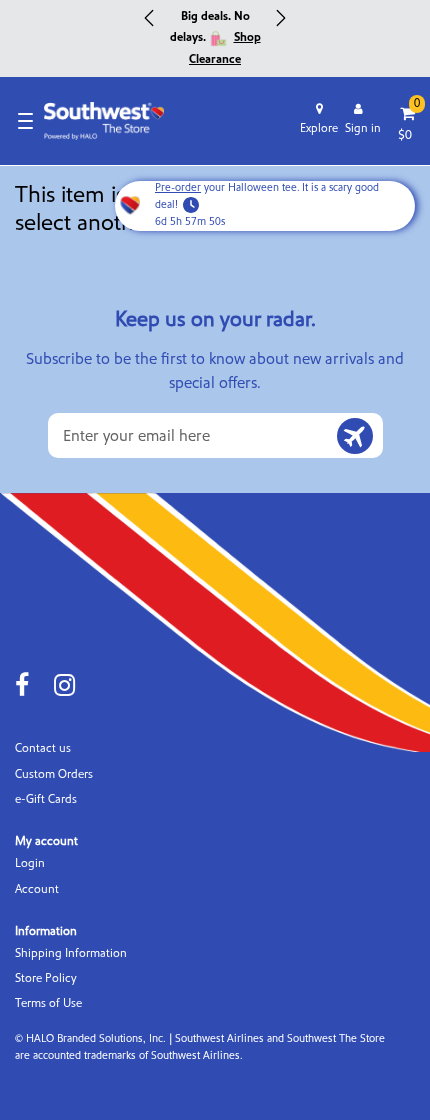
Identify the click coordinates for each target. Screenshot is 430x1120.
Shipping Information (71, 953)
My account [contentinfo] (46, 841)
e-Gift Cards (46, 799)
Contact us (43, 748)
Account (37, 889)
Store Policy (46, 978)
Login (30, 863)
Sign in (363, 128)
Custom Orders (54, 774)
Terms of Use (48, 1003)
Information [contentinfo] (46, 931)
